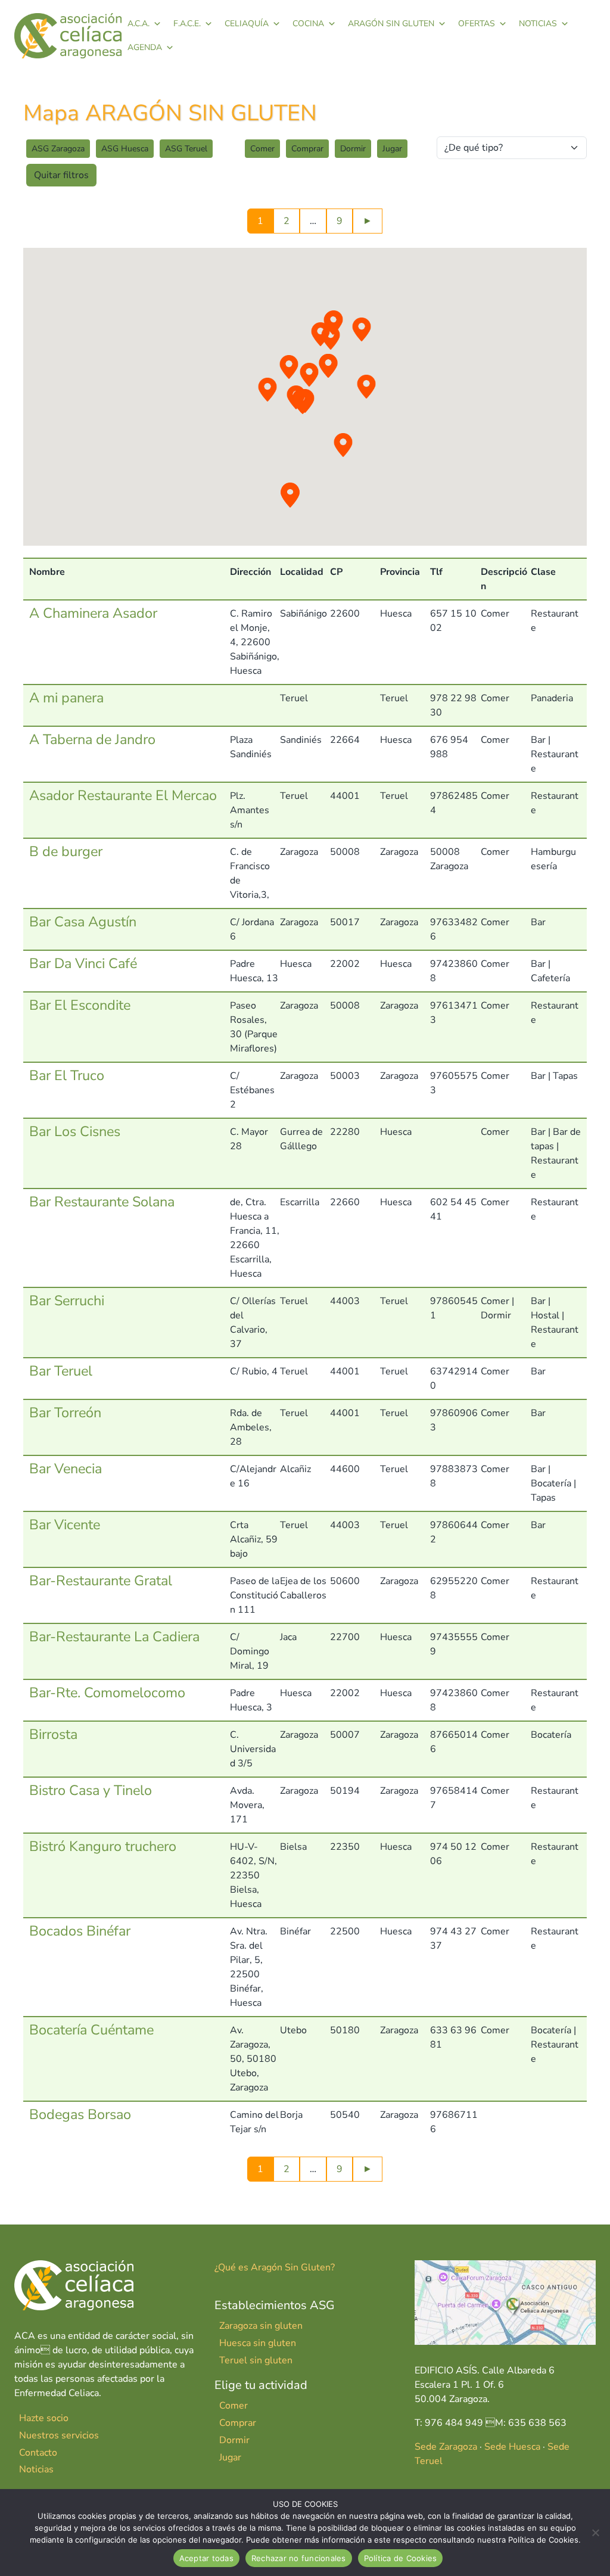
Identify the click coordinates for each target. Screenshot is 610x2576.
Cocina (308, 24)
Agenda (145, 47)
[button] (331, 338)
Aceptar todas (206, 2558)
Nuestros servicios (59, 2435)
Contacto (38, 2453)
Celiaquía (247, 24)
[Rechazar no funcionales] (595, 2533)
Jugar (392, 149)
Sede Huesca (512, 2447)
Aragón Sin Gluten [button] (391, 24)
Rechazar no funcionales (299, 2558)
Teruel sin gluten (256, 2360)
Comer (262, 149)
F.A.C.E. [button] (187, 24)
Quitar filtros (61, 175)
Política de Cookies (401, 2558)
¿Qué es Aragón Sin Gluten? (275, 2267)
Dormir (353, 149)
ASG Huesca (125, 149)
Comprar (307, 149)
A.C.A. (139, 24)
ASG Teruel (186, 149)
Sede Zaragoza (446, 2447)
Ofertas (477, 24)
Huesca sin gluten (258, 2343)
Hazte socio (44, 2418)
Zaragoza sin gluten (261, 2326)
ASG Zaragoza (58, 149)
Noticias (538, 24)
